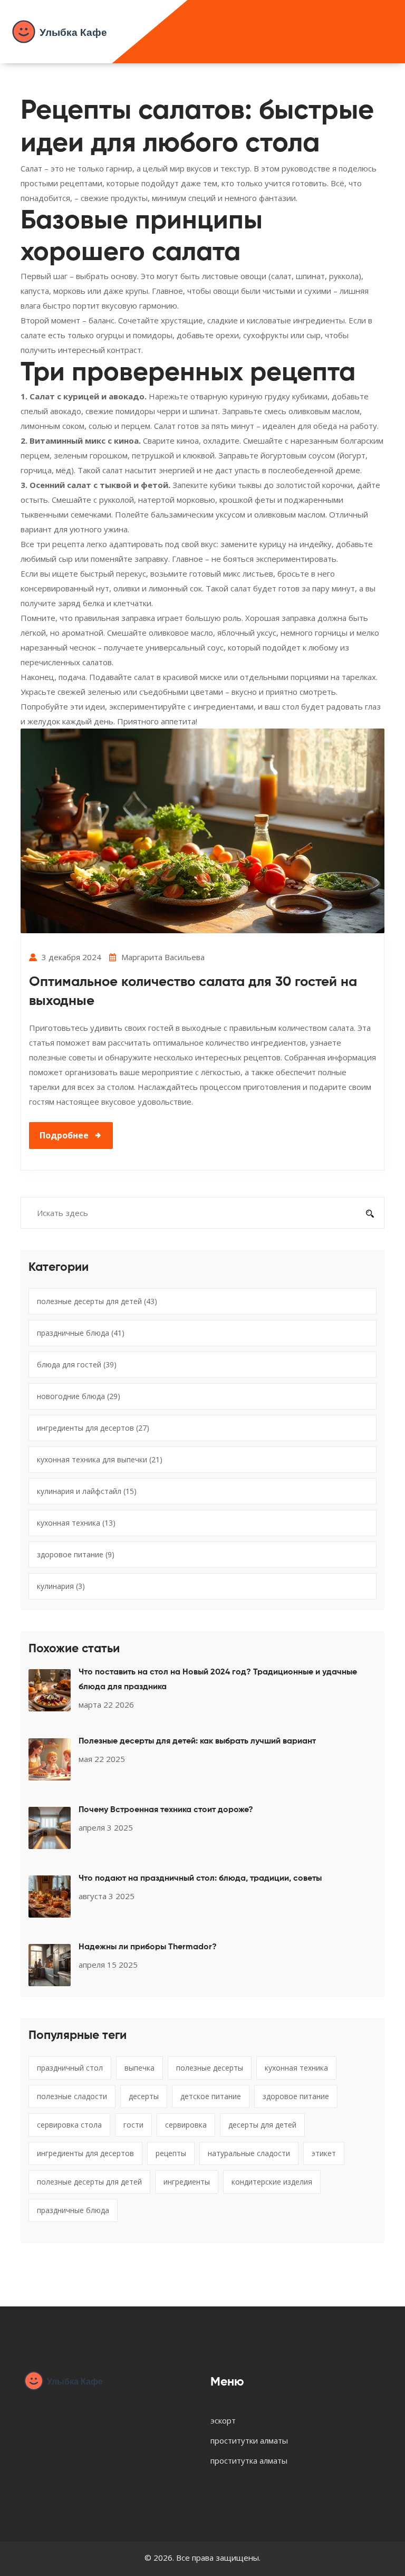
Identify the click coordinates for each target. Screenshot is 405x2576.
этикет (324, 2153)
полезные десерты (210, 2068)
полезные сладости (72, 2096)
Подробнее (64, 1135)
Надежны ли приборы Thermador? (148, 1947)
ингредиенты (187, 2182)
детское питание (211, 2096)
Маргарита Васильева (163, 957)
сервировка (186, 2125)
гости (133, 2125)
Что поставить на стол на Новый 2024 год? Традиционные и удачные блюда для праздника (218, 1680)
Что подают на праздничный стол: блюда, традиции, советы (200, 1879)
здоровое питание (76, 1554)
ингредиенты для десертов (93, 1428)
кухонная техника (76, 1523)
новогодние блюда (79, 1396)
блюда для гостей (77, 1364)
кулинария (61, 1586)
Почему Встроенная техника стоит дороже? (166, 1810)
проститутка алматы (249, 2460)
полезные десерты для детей (97, 1301)
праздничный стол (70, 2068)
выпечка (139, 2068)
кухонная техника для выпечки (100, 1459)
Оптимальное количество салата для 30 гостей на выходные (193, 992)
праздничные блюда (81, 1333)
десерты (144, 2096)
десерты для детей (262, 2125)
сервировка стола (69, 2125)
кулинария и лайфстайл (87, 1491)
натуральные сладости (249, 2153)
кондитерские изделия (272, 2182)
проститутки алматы (249, 2440)
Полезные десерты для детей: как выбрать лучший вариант (197, 1741)
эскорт (223, 2420)
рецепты (171, 2153)
